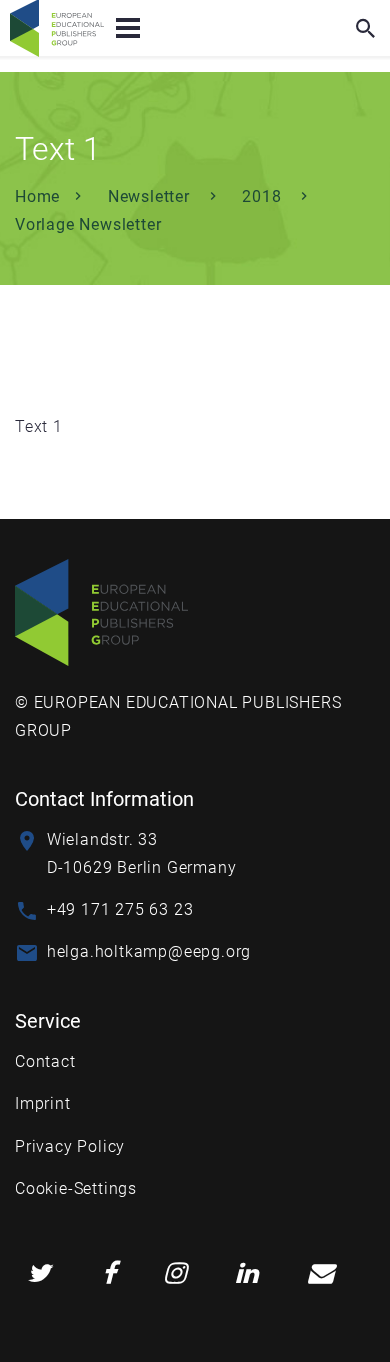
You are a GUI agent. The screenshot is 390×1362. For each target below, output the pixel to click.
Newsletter (151, 196)
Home (37, 196)
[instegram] (175, 1273)
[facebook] (109, 1273)
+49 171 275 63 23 (120, 909)
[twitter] (39, 1273)
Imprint (43, 1103)
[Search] (366, 28)
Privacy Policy (70, 1146)
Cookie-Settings (76, 1188)
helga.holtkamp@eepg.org (149, 951)
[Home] (101, 611)
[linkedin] (247, 1273)
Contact (45, 1061)
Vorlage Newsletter (88, 224)
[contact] (321, 1273)
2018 (264, 196)
